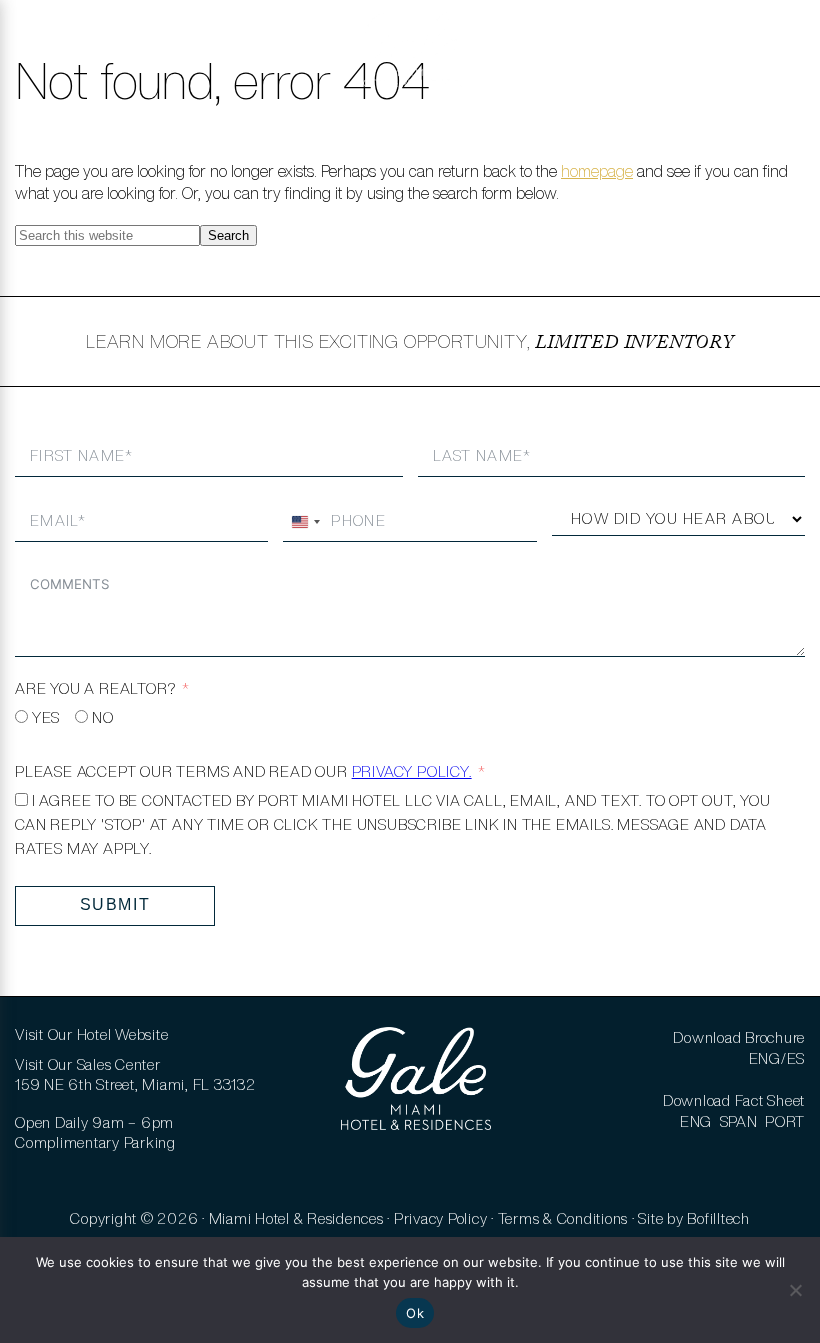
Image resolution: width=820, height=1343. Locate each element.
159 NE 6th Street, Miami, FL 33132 (135, 1084)
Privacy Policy (441, 1218)
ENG (696, 1121)
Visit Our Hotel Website (91, 1034)
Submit (115, 904)
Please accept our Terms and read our (243, 771)
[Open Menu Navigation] (43, 50)
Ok (415, 1313)
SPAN (739, 1121)
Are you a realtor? (95, 688)
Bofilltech (718, 1218)
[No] (795, 1290)
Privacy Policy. (412, 771)
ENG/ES (777, 1058)
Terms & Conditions (563, 1218)
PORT (785, 1121)
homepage (597, 171)
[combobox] (305, 522)
